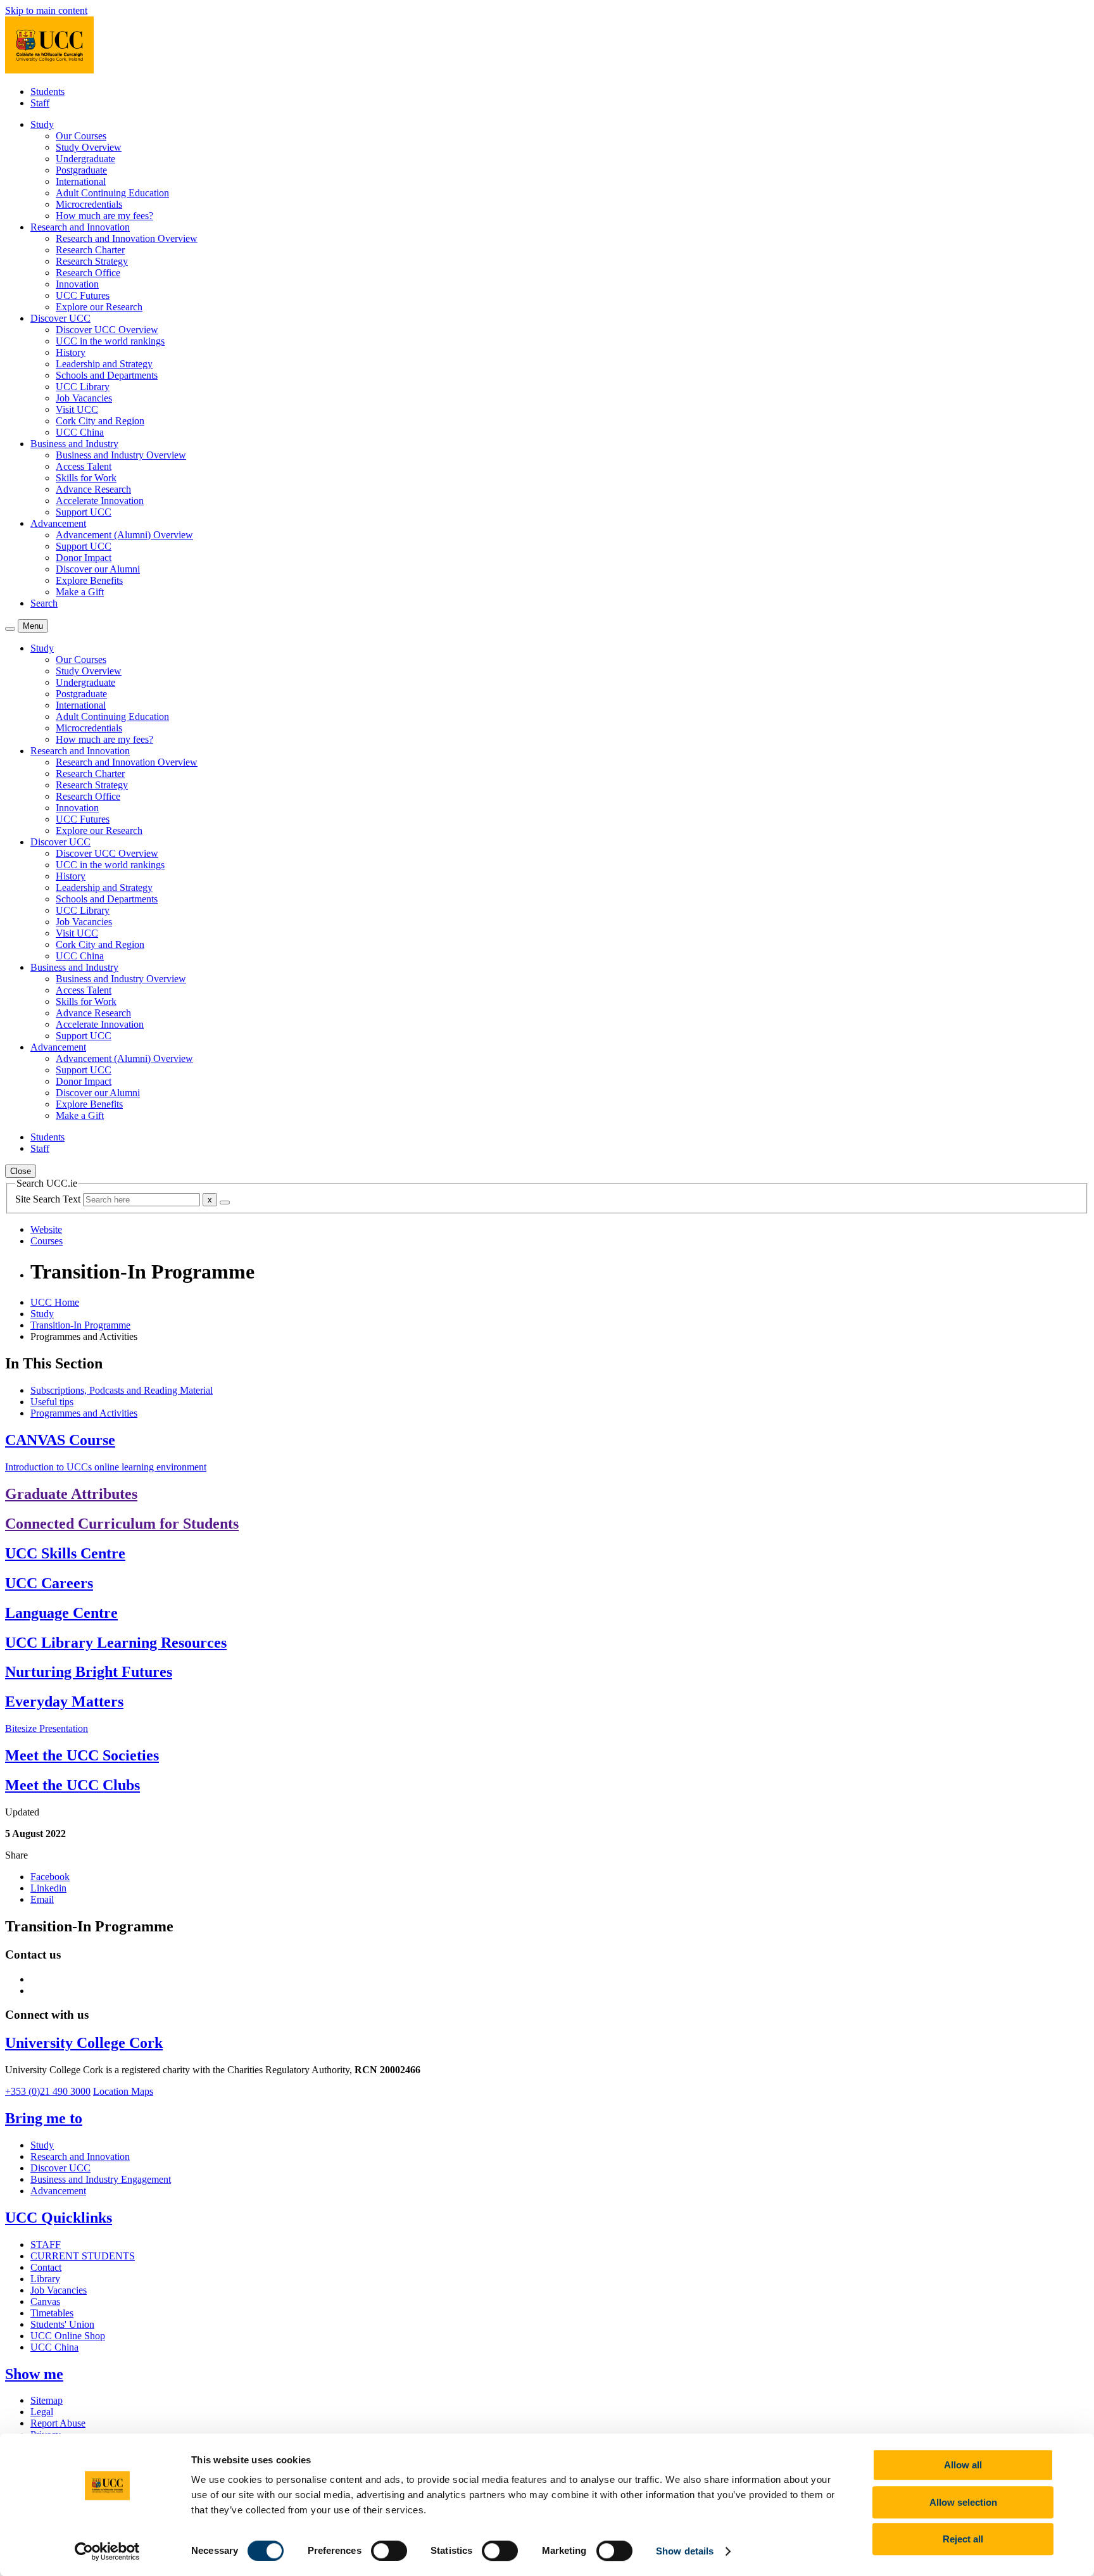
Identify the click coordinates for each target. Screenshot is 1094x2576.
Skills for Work (86, 478)
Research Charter (90, 250)
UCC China (80, 432)
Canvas (45, 2301)
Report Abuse (58, 2423)
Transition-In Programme (80, 1325)
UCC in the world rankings (110, 341)
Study (42, 1314)
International (81, 181)
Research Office (88, 273)
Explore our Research (99, 307)
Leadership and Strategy (104, 364)
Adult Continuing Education (112, 193)
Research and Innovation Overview (127, 238)
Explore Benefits (89, 580)
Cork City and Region (100, 421)
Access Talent (84, 466)
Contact (46, 2267)
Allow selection (963, 2502)
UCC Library (83, 387)
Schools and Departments (107, 375)
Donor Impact (84, 558)
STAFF (46, 2245)
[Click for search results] (225, 1203)
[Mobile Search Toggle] (10, 629)
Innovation (77, 284)
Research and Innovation (80, 2156)
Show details (685, 2551)
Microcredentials (89, 204)
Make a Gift (80, 592)
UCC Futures (83, 295)
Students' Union (62, 2324)
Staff (40, 103)
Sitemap (47, 2400)
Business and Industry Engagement (101, 2179)
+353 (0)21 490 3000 (48, 2091)
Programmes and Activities (84, 1413)
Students (47, 92)
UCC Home (55, 1302)
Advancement (58, 2191)
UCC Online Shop (68, 2336)
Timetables (52, 2313)
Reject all (963, 2539)
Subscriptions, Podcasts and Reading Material (122, 1390)
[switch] (389, 2551)
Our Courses (81, 136)
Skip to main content (46, 10)
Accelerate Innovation (100, 501)
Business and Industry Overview (121, 455)
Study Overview (89, 147)
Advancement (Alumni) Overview (124, 535)
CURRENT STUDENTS (83, 2256)
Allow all (963, 2465)
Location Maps (123, 2091)
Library (45, 2279)
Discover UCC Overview (107, 330)
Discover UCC (60, 2168)
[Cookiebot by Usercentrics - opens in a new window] (107, 2551)
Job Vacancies (84, 398)
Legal (42, 2412)
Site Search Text (49, 1199)
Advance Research (93, 489)
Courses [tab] (47, 1241)
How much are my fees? (104, 216)
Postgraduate (81, 170)
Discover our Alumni (98, 569)
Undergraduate (85, 159)
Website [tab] (46, 1229)
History (71, 352)
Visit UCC (77, 409)
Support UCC (84, 512)
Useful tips (52, 1402)
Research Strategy (92, 261)
